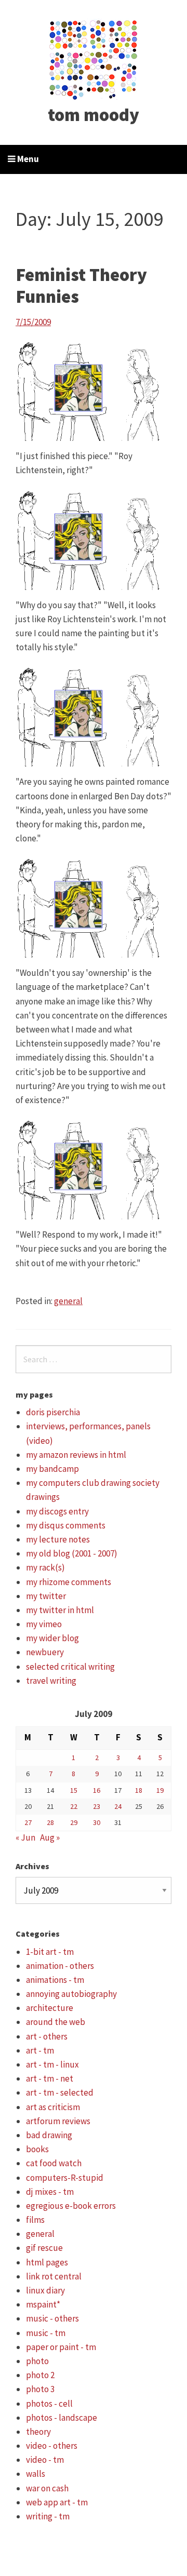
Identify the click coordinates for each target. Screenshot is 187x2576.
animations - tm (55, 1980)
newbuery (45, 1652)
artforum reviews (58, 2121)
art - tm (40, 2050)
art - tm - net (50, 2078)
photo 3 (40, 2389)
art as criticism (53, 2107)
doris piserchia (53, 1412)
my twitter (46, 1596)
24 (118, 1806)
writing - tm (48, 2516)
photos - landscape (62, 2418)
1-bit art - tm (50, 1952)
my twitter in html (60, 1610)
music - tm (46, 2333)
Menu (27, 159)
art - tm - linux (52, 2064)
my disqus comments (66, 1525)
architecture (50, 2008)
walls (36, 2474)
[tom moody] (94, 59)
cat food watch (54, 2163)
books (37, 2149)
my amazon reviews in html (76, 1455)
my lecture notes (58, 1539)
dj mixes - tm (50, 2192)
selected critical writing (70, 1667)
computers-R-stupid (65, 2178)
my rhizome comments (69, 1582)
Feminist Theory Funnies (81, 286)
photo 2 (40, 2375)
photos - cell (49, 2404)
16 (97, 1790)
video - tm (45, 2460)
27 (28, 1822)
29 (74, 1822)
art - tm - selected (60, 2092)
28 (50, 1822)
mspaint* (43, 2304)
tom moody (94, 115)
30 (97, 1822)
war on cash (47, 2488)
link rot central (54, 2276)
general (68, 1301)
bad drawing (49, 2135)
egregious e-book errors (71, 2206)
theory (38, 2432)
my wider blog (52, 1638)
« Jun (25, 1837)
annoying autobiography (71, 1994)
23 (97, 1806)
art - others (47, 2036)
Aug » (50, 1837)
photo (37, 2361)
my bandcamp (52, 1469)
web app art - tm (57, 2502)
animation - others (60, 1966)
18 (139, 1790)
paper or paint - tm (61, 2347)
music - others (52, 2318)
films (35, 2220)
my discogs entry (57, 1511)
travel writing (51, 1681)
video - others (52, 2446)
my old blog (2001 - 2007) (72, 1553)
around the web (56, 2022)
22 (74, 1806)
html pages (47, 2262)
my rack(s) (45, 1567)
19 (160, 1790)
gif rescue (44, 2248)
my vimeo (44, 1624)
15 (74, 1790)
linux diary (45, 2290)
